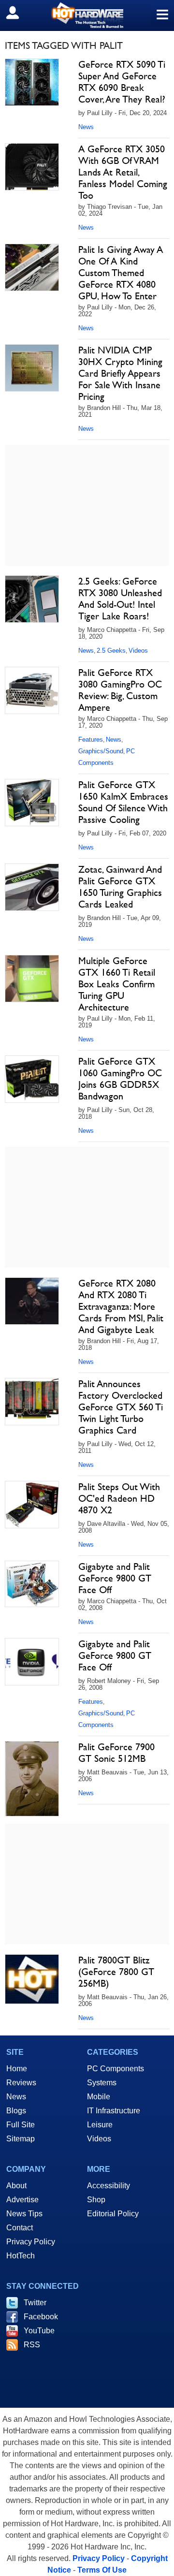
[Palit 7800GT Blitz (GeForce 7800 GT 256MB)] (32, 1979)
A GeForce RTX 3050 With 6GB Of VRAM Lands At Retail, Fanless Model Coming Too (123, 172)
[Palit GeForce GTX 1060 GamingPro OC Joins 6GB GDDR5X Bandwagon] (32, 1079)
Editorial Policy (113, 2214)
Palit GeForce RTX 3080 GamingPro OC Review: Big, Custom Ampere (120, 690)
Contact (20, 2228)
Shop (96, 2200)
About (16, 2186)
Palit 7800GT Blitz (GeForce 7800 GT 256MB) (116, 1972)
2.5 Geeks (111, 651)
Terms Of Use (102, 2570)
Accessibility (109, 2186)
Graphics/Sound (101, 751)
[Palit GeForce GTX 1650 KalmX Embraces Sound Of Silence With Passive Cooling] (32, 803)
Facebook (41, 2317)
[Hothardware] (87, 15)
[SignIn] (19, 13)
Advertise (22, 2200)
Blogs (16, 2111)
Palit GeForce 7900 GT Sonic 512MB (116, 1753)
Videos (138, 651)
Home (17, 2069)
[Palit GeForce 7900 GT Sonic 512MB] (32, 1779)
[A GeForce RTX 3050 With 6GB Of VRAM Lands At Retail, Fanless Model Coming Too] (32, 167)
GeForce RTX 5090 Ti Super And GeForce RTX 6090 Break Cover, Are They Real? (122, 82)
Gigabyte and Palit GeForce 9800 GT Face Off (115, 1578)
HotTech (21, 2256)
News (86, 127)
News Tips (24, 2214)
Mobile (99, 2097)
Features (91, 739)
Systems (102, 2083)
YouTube (39, 2331)
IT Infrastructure (114, 2111)
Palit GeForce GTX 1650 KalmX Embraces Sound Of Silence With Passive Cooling (123, 802)
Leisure (100, 2125)
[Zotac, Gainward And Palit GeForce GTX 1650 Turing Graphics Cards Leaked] (32, 887)
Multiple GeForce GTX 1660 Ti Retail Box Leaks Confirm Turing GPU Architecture (117, 984)
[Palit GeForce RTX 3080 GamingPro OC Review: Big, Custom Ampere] (32, 690)
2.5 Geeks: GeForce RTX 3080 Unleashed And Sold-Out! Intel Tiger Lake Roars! (120, 599)
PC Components (116, 2069)
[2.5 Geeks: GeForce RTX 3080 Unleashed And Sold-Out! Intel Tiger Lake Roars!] (32, 599)
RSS (32, 2345)
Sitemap (21, 2139)
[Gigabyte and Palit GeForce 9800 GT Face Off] (32, 1584)
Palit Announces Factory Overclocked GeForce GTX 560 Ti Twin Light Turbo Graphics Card (121, 1407)
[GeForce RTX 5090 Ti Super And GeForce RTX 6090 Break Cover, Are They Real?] (32, 82)
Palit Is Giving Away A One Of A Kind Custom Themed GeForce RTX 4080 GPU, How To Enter (121, 273)
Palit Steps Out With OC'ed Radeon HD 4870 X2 (119, 1498)
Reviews (21, 2083)
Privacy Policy (31, 2242)
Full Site (21, 2125)
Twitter (35, 2303)
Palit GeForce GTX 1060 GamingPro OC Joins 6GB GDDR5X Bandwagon (120, 1079)
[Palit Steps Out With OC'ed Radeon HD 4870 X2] (32, 1505)
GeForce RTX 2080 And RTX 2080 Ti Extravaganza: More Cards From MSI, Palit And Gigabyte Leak (121, 1306)
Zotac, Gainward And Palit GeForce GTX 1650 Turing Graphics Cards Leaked (120, 887)
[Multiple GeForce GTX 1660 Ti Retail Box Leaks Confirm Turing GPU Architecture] (32, 979)
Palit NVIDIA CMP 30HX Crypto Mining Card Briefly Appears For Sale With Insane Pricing (120, 373)
